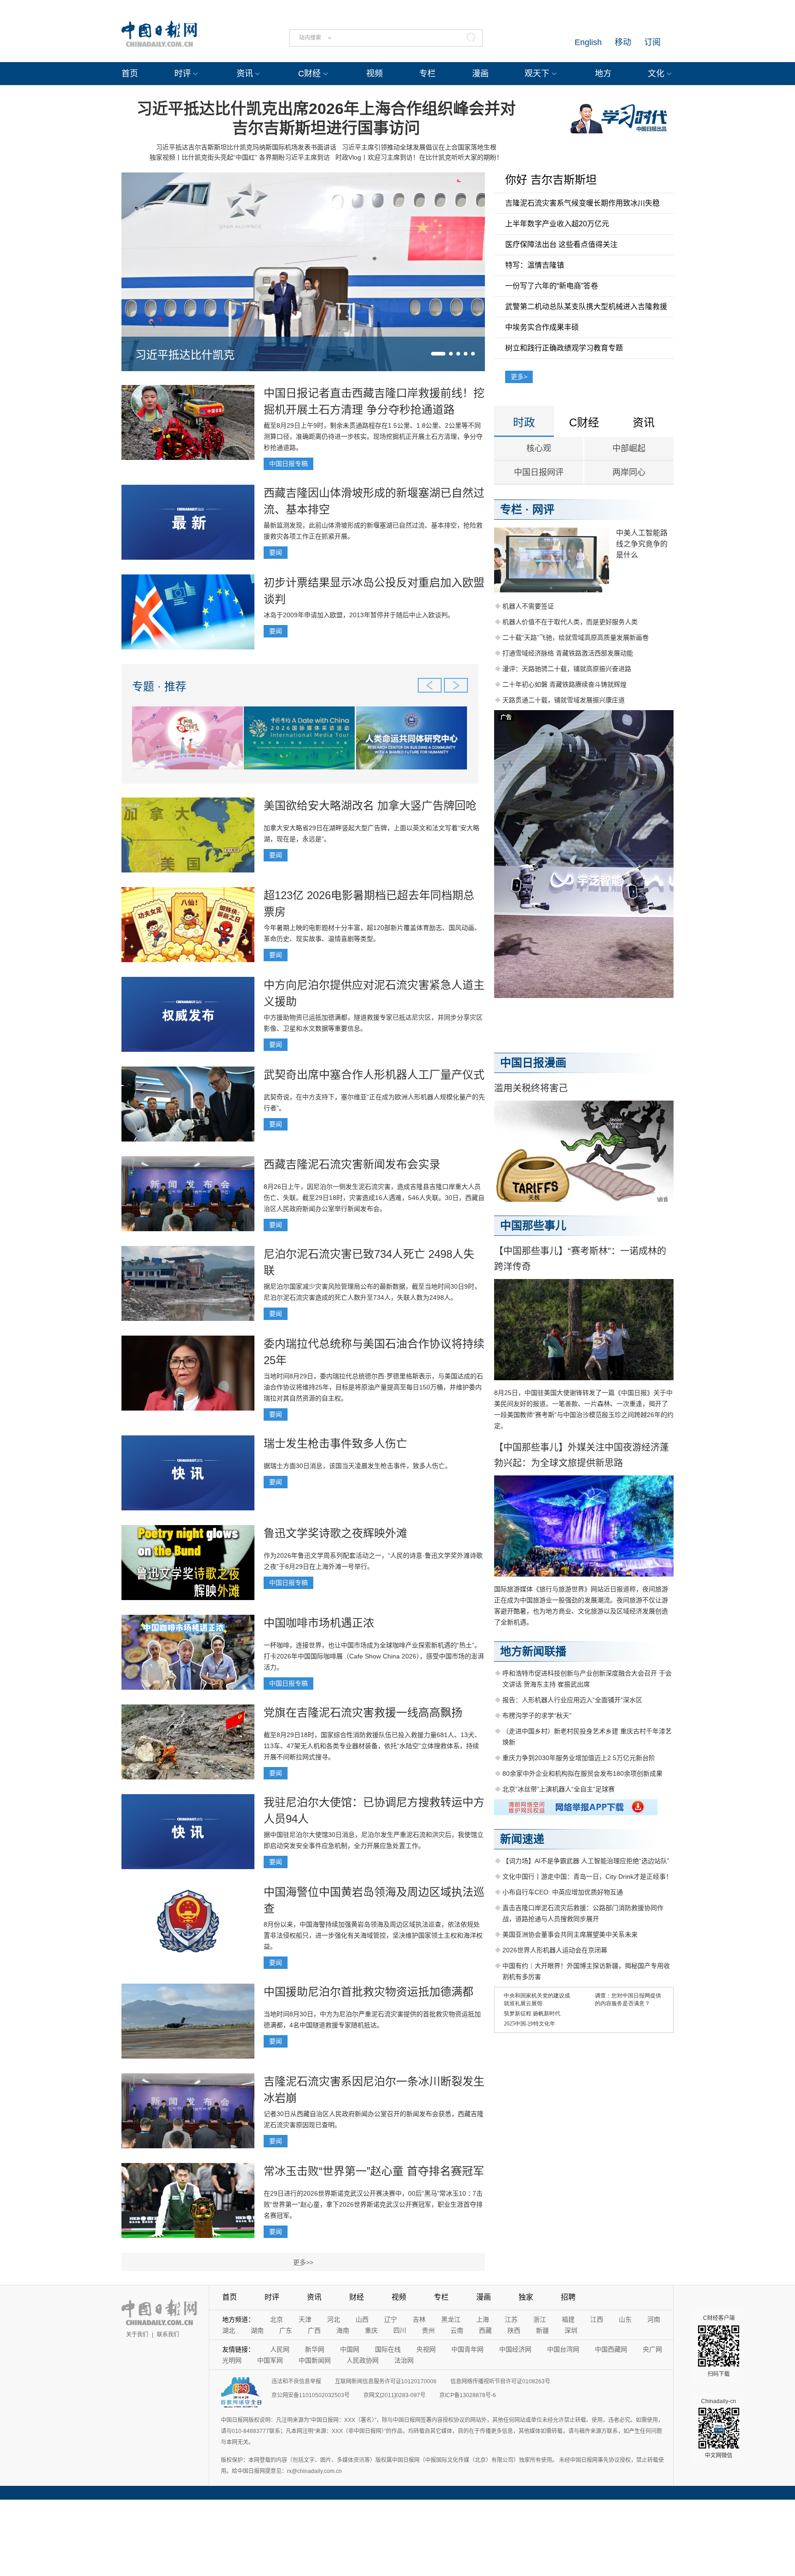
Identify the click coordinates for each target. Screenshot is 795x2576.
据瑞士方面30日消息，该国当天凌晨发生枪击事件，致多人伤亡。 (357, 1466)
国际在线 (388, 2349)
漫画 (480, 74)
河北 (334, 2319)
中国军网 (270, 2360)
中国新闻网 (315, 2360)
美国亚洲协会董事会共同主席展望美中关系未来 (570, 1934)
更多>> (303, 2262)
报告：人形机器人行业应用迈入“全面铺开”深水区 (572, 1700)
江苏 (511, 2319)
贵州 (428, 2330)
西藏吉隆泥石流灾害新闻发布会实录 (352, 1164)
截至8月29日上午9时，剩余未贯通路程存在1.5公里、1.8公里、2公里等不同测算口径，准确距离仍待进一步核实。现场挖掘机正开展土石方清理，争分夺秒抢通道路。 (373, 436)
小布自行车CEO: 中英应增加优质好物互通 (563, 1892)
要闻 (276, 552)
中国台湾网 (563, 2349)
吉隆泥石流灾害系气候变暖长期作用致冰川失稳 (582, 203)
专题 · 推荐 (159, 686)
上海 (483, 2319)
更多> (519, 377)
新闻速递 (522, 1839)
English (588, 42)
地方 (603, 74)
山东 (625, 2319)
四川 (400, 2330)
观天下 (537, 74)
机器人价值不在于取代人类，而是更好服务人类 (570, 622)
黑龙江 (451, 2319)
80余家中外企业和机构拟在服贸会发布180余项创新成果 (582, 1773)
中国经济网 (515, 2349)
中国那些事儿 (533, 1225)
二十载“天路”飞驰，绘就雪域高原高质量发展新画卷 (576, 637)
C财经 (309, 74)
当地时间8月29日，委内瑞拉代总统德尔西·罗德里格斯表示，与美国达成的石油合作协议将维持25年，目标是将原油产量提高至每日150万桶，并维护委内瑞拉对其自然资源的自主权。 (373, 1387)
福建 (568, 2319)
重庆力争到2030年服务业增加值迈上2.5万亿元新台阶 (579, 1758)
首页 (130, 74)
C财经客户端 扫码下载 (719, 2346)
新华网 (315, 2349)
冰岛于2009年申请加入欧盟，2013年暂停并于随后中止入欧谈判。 (359, 615)
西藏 (485, 2330)
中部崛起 (629, 448)
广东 (286, 2330)
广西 (314, 2330)
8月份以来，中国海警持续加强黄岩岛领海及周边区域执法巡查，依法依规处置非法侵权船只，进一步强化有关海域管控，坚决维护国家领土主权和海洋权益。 (373, 1935)
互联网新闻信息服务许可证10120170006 (386, 2381)
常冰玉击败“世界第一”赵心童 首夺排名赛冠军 (374, 2171)
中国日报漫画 (533, 1063)
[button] (438, 354)
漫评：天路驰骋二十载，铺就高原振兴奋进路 (567, 669)
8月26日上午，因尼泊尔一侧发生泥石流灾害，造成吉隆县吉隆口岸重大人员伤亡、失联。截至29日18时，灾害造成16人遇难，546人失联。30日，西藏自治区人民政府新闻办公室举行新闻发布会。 (374, 1198)
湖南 (257, 2330)
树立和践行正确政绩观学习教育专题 (564, 348)
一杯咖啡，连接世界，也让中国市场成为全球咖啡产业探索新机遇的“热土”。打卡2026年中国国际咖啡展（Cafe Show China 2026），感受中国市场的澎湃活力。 (374, 1656)
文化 (656, 74)
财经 (357, 2297)
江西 (597, 2319)
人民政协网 (363, 2360)
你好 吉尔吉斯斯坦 (551, 180)
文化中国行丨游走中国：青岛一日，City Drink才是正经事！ (587, 1876)
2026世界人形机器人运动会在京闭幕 (555, 1950)
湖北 (229, 2330)
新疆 (542, 2330)
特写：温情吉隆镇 (535, 265)
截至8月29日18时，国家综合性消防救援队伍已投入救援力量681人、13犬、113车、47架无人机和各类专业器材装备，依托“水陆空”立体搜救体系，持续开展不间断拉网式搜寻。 (372, 1746)
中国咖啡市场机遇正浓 (319, 1623)
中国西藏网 (611, 2349)
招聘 (568, 2297)
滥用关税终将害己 (531, 1088)
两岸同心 (629, 472)
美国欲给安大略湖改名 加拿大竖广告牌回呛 (370, 806)
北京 (277, 2319)
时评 (183, 74)
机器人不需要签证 (528, 606)
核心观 (539, 448)
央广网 (652, 2349)
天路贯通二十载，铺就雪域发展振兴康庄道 (564, 700)
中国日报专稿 (288, 464)
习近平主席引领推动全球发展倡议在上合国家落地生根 (419, 147)
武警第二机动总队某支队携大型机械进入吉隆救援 (586, 307)
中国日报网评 (539, 472)
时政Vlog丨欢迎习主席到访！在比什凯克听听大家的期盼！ (419, 157)
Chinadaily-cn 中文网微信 (719, 2428)
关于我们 (137, 2335)
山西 (362, 2319)
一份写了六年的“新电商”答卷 (552, 286)
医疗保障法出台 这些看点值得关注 (561, 244)
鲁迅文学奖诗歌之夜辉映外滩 (335, 1533)
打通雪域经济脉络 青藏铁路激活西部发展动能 (568, 653)
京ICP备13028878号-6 (468, 2395)
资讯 (245, 74)
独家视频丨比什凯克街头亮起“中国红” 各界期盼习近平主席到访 (240, 157)
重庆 (371, 2330)
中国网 (350, 2349)
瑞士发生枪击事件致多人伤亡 (335, 1443)
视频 (374, 74)
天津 (305, 2319)
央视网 (426, 2349)
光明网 (232, 2360)
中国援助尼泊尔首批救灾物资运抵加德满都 (369, 1992)
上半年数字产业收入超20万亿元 (557, 224)
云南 (457, 2330)
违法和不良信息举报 (296, 2381)
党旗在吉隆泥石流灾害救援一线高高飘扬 (363, 1713)
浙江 (540, 2319)
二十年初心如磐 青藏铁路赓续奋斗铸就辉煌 (565, 684)
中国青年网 (467, 2349)
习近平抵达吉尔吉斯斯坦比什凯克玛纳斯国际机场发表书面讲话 (246, 147)
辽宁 (391, 2319)
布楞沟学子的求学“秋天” (537, 1715)
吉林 (419, 2319)
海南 (343, 2330)
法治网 (404, 2360)
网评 (543, 509)
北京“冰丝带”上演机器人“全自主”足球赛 (559, 1789)
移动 (623, 42)
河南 (654, 2319)
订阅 (652, 42)
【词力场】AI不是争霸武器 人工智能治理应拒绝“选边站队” (586, 1861)
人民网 (280, 2349)
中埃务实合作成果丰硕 (542, 327)
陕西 (514, 2330)
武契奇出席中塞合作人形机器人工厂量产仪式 (374, 1075)
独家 (526, 2297)
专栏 (427, 74)
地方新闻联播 (533, 1651)
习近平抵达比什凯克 (185, 355)
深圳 (571, 2330)
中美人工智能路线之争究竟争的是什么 (642, 544)
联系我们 (168, 2335)
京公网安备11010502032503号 (311, 2395)
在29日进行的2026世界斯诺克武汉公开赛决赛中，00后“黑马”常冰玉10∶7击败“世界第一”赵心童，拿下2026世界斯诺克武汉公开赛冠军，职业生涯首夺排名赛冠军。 (373, 2204)
